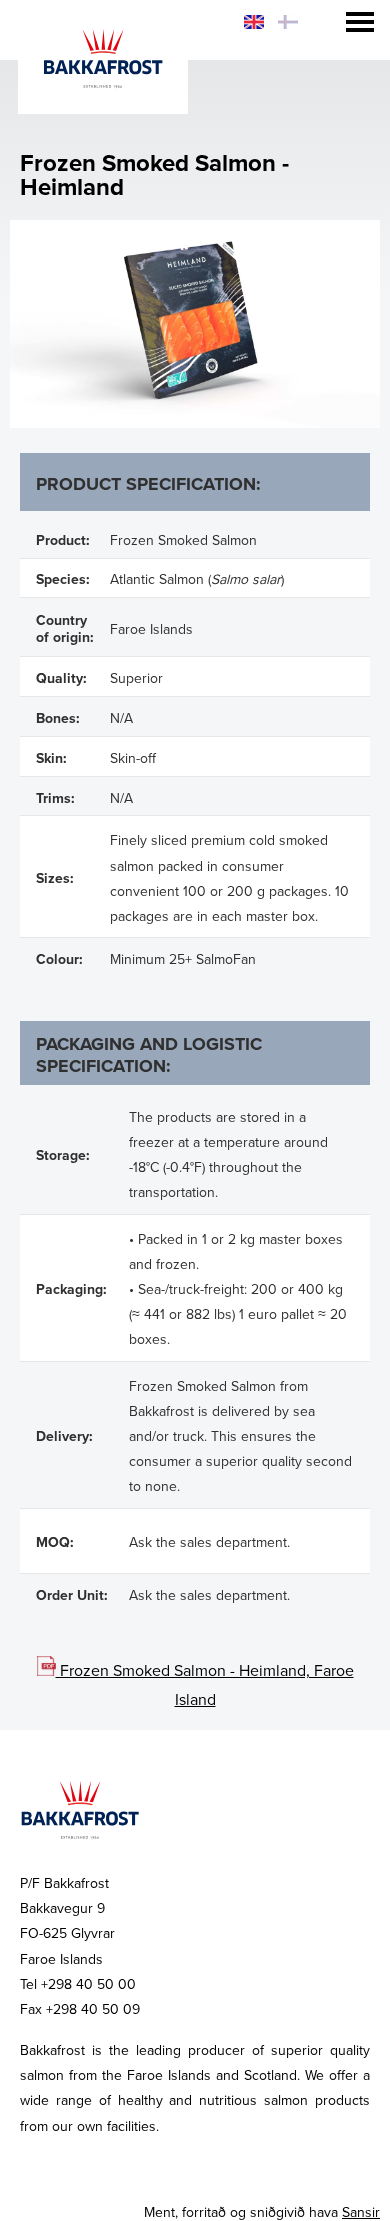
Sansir (361, 2212)
